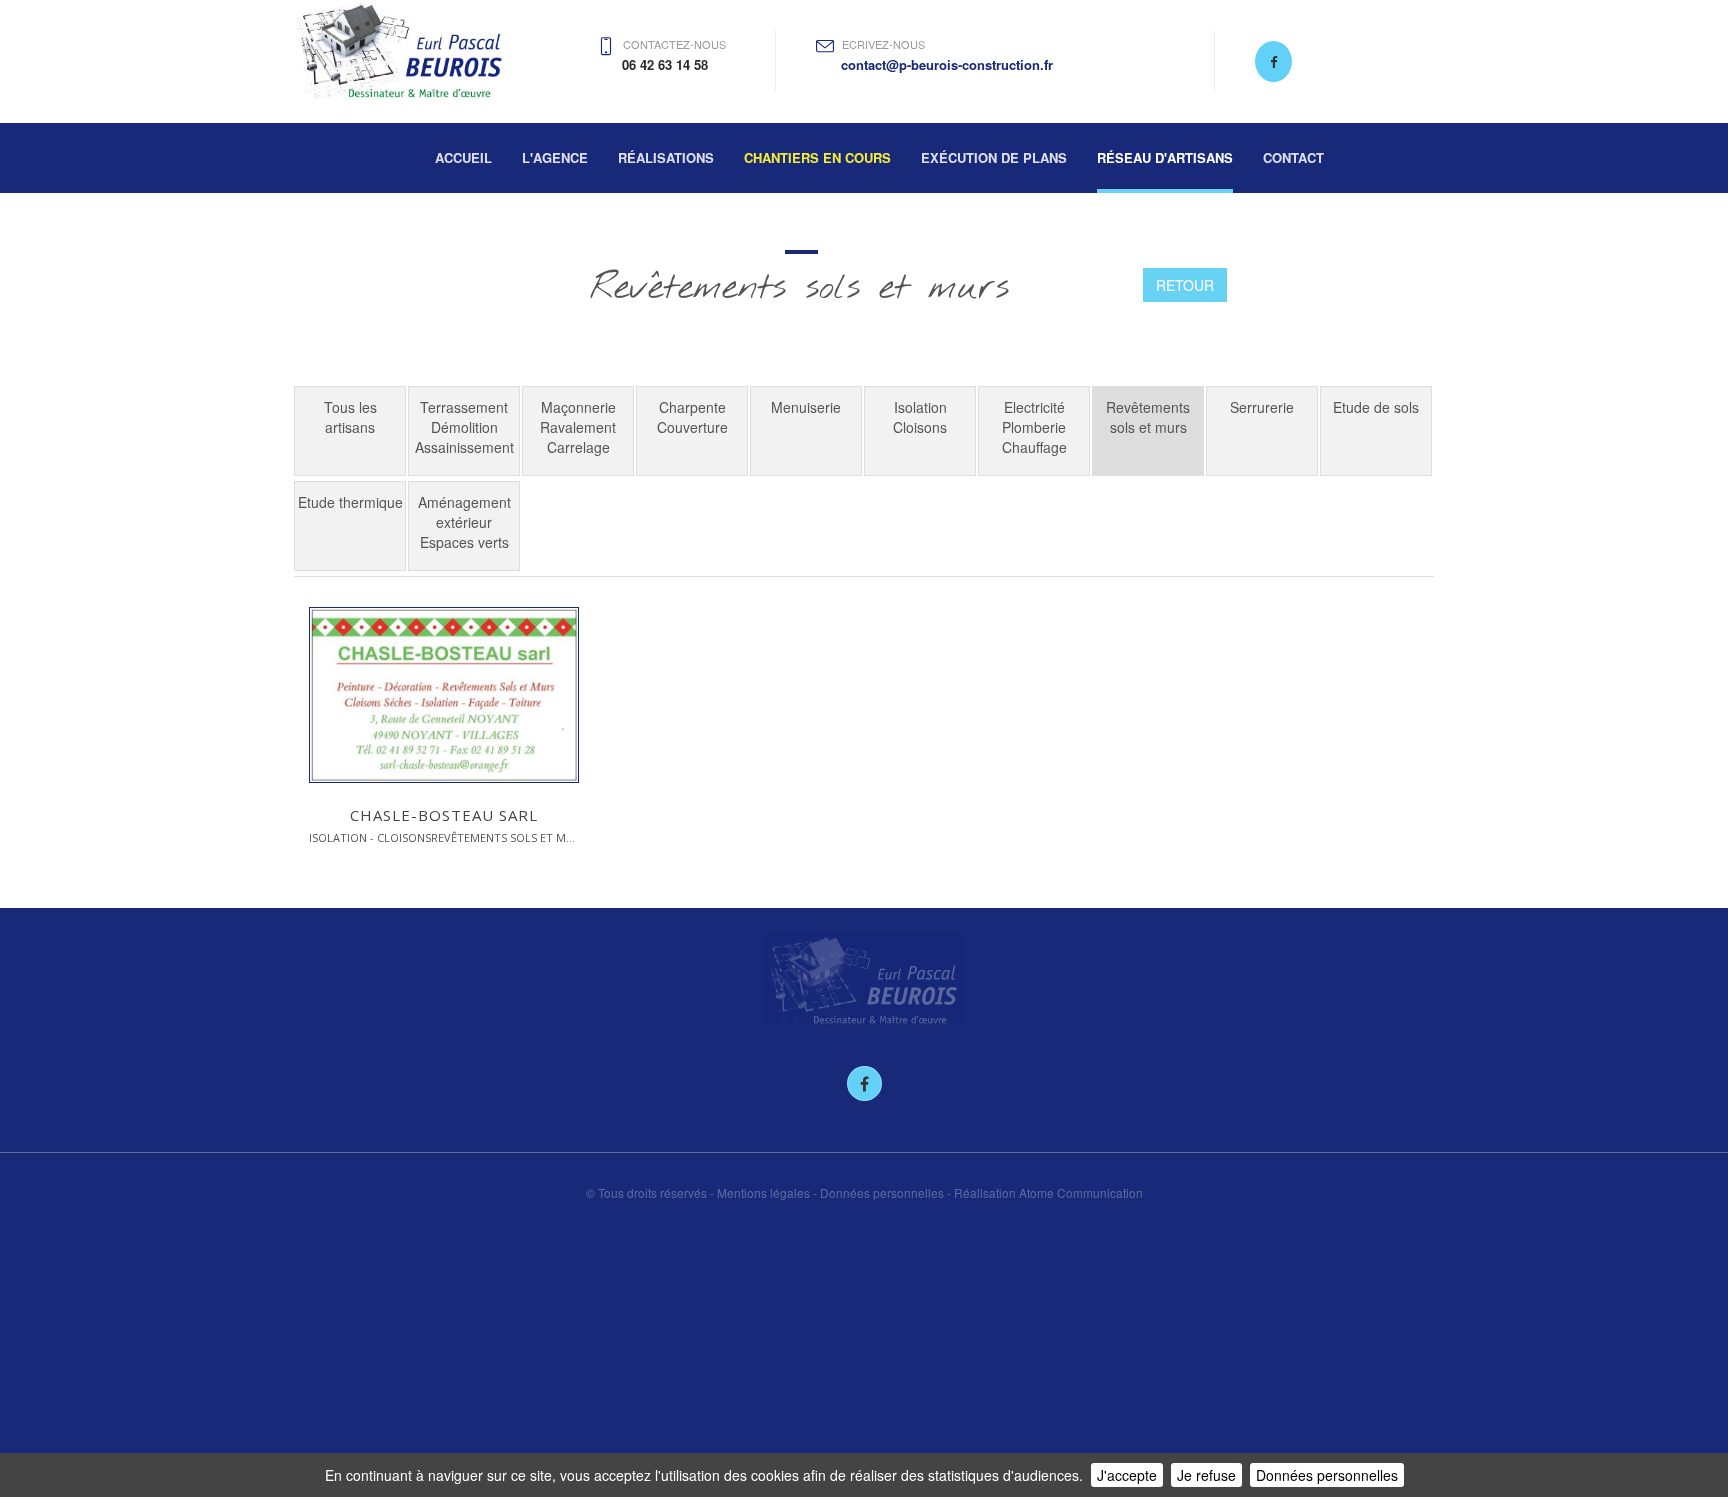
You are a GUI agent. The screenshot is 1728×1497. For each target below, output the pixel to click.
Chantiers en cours (817, 157)
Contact (1293, 157)
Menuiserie (806, 407)
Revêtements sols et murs (1148, 417)
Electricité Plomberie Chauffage (1034, 427)
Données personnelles (1327, 1475)
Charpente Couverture (692, 417)
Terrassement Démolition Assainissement (464, 427)
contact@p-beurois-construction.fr (947, 64)
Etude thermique (350, 502)
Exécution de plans (994, 157)
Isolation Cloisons (920, 417)
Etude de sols (1376, 407)
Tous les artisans (350, 417)
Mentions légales (763, 1192)
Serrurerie (1262, 407)
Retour (1185, 285)
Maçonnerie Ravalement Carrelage (578, 427)
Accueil (463, 157)
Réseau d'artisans (1165, 157)
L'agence (555, 157)
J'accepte (1127, 1475)
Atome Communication (1081, 1192)
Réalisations (666, 157)
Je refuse (1206, 1475)
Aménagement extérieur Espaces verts (464, 522)
